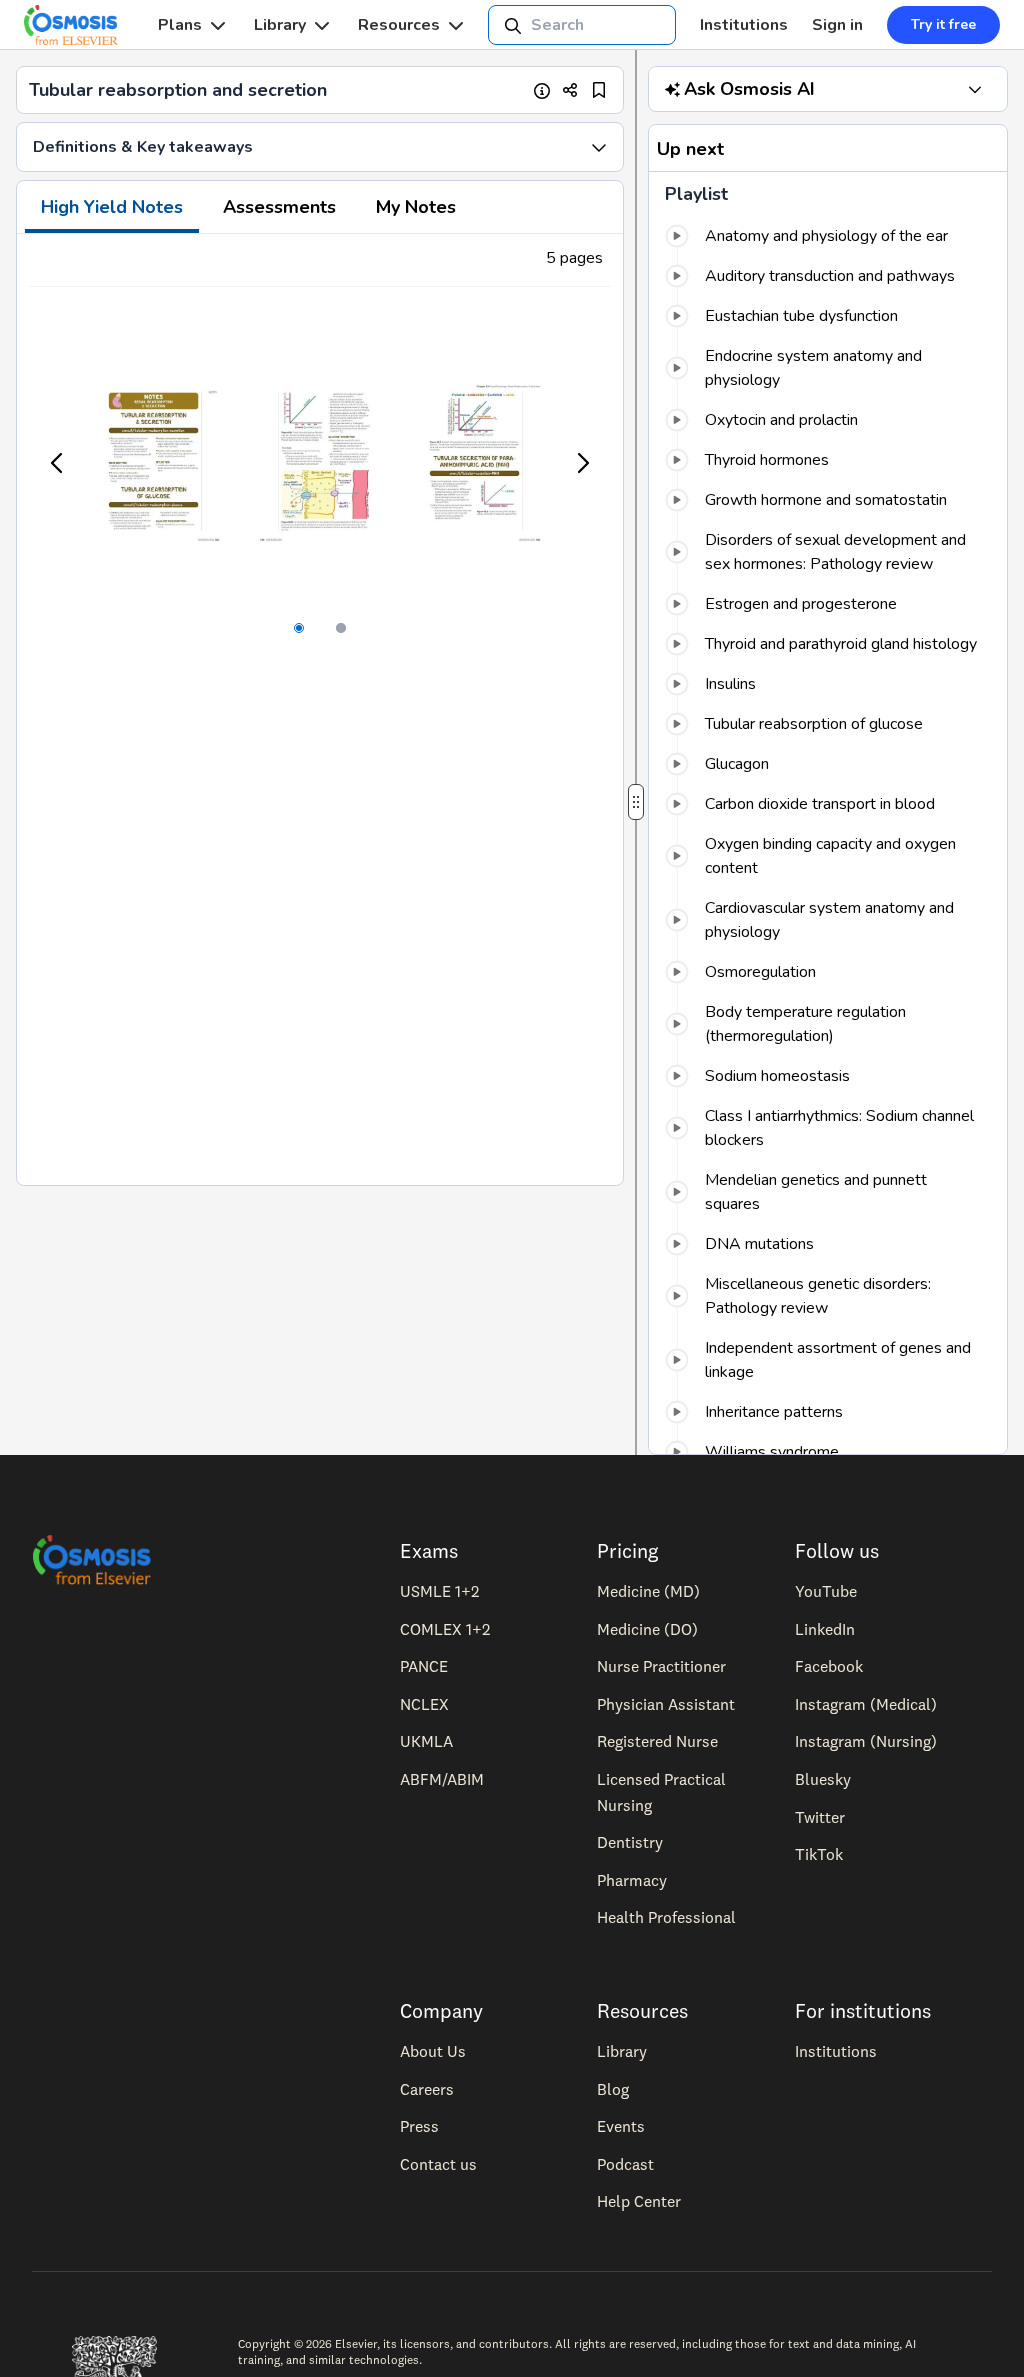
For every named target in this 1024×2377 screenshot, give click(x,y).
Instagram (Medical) (866, 1704)
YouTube (826, 1591)
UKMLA (426, 1741)
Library (280, 25)
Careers (427, 2089)
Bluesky (823, 1779)
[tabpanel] (320, 709)
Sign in (837, 25)
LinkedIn (825, 1629)
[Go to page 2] (341, 628)
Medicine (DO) (647, 1629)
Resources (399, 25)
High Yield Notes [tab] (112, 207)
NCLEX (424, 1704)
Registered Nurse (657, 1741)
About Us (433, 2051)
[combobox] (582, 25)
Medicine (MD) (648, 1591)
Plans (180, 25)
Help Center (639, 2201)
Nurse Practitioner (661, 1666)
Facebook (829, 1666)
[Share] (570, 90)
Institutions (744, 25)
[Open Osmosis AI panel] (975, 89)
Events (621, 2126)
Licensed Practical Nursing (661, 1792)
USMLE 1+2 (439, 1591)
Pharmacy (632, 1880)
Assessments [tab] (279, 207)
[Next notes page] (582, 463)
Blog (613, 2089)
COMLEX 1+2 (445, 1629)
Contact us (438, 2164)
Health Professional (666, 1917)
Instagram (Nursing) (866, 1741)
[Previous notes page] (58, 463)
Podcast (625, 2164)
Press (419, 2126)
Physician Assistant (666, 1704)
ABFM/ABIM (442, 1779)
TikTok (819, 1854)
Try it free (943, 24)
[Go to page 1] (299, 628)
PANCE (424, 1666)
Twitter (820, 1817)
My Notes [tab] (416, 207)
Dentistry (630, 1842)
